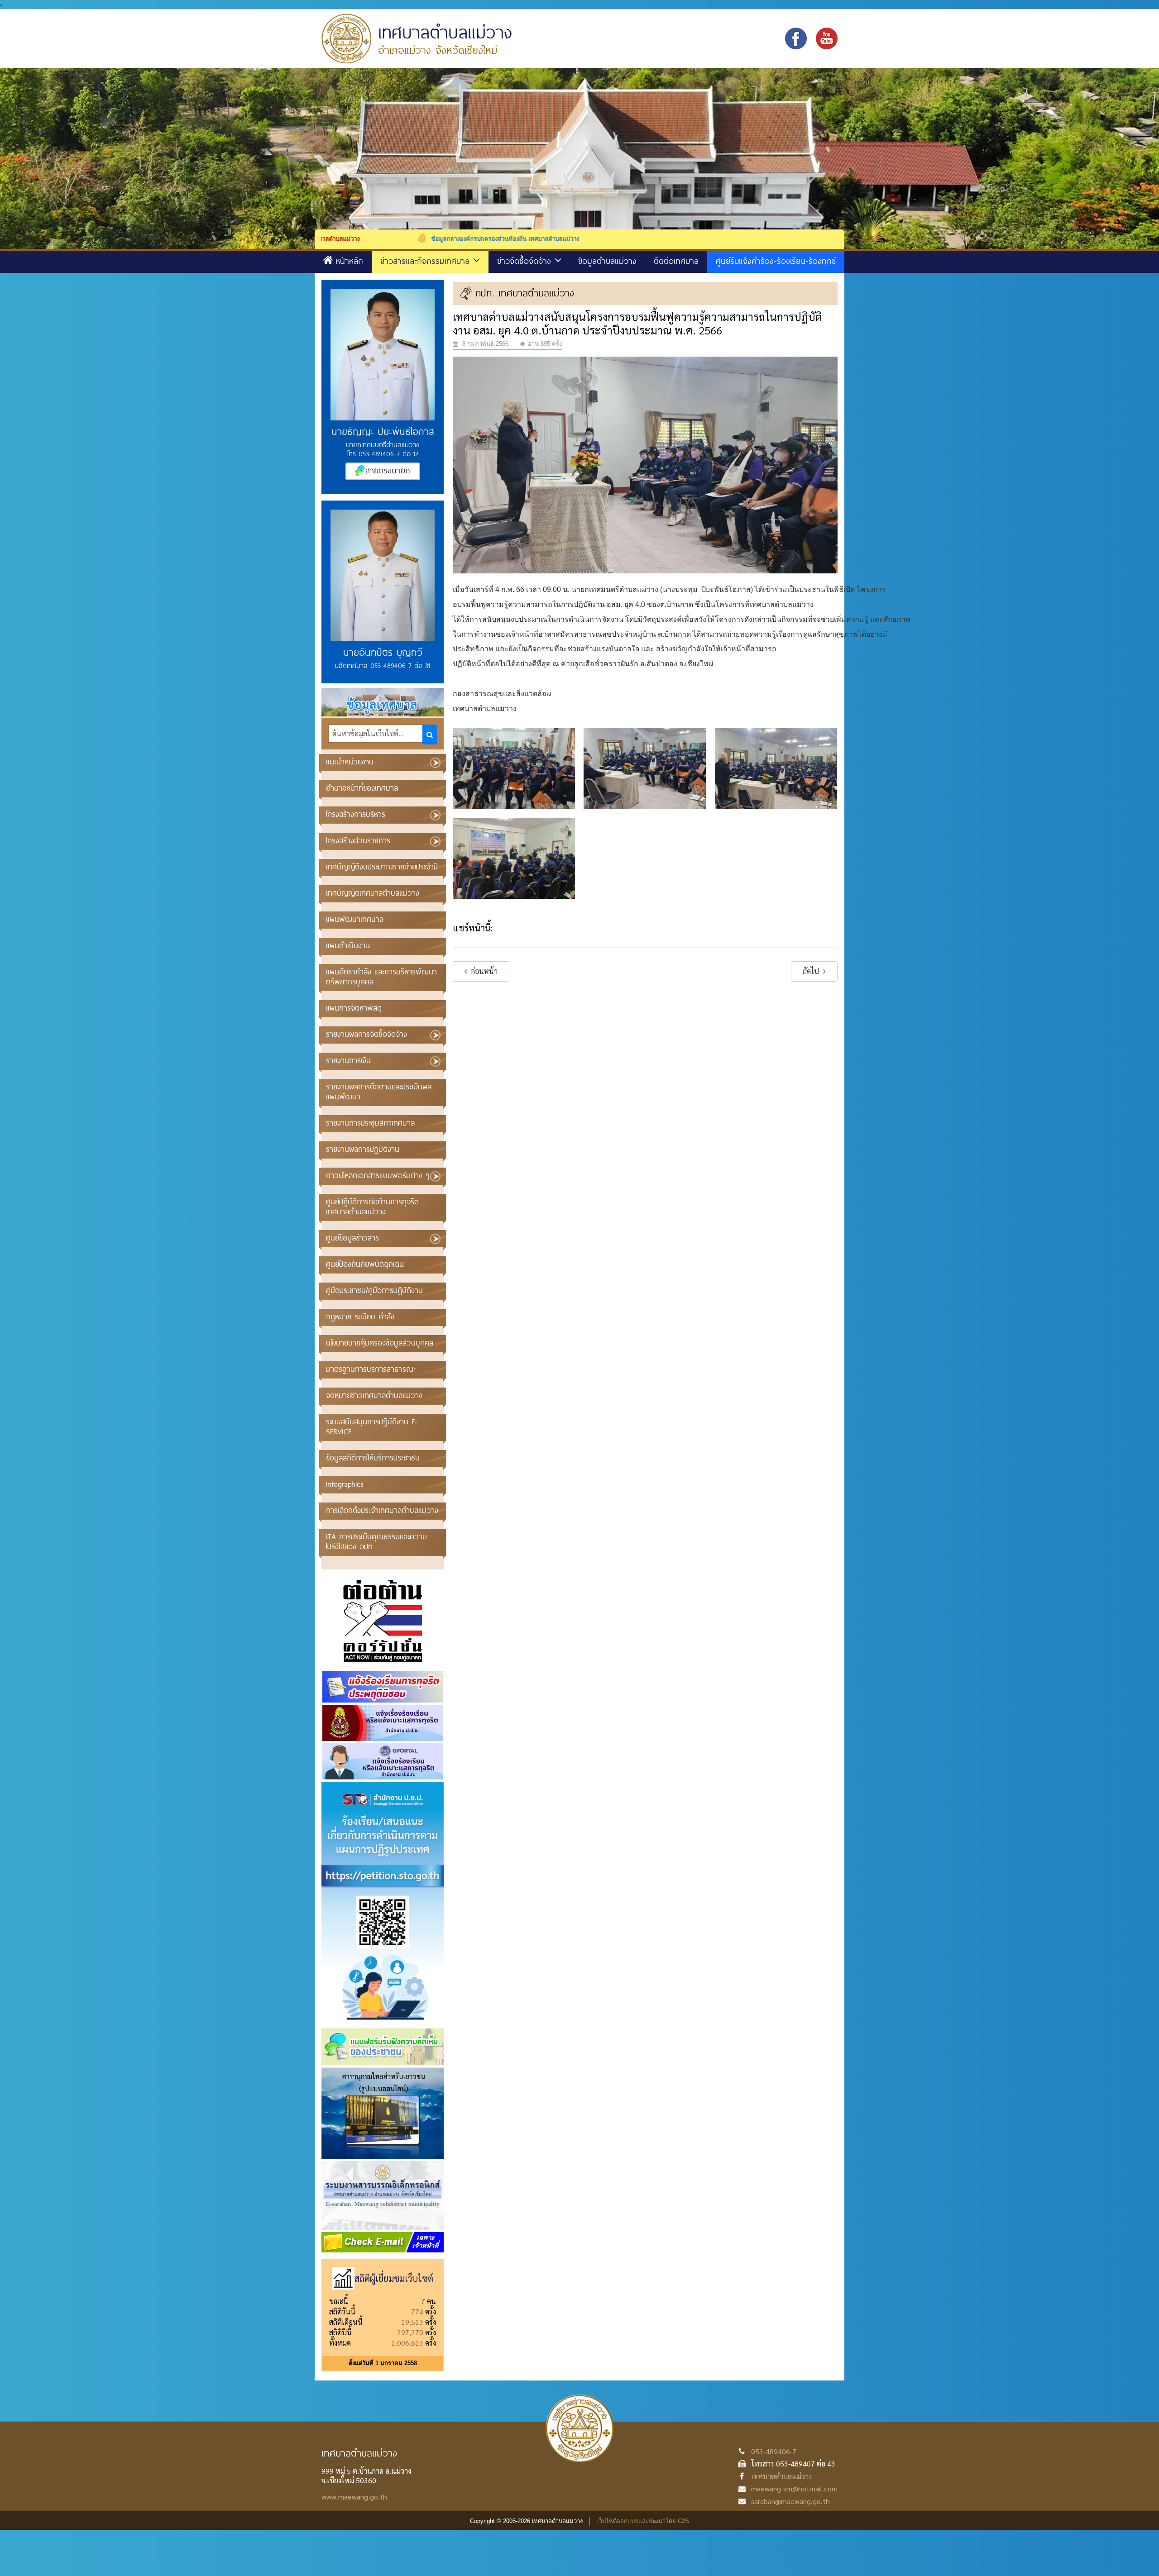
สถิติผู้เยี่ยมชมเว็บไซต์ (394, 2278)
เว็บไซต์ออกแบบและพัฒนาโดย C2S (643, 2521)
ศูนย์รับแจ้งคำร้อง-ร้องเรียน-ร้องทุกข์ (776, 261)
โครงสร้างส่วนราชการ (358, 840)
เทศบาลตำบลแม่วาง (781, 2476)
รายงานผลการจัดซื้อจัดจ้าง (366, 1034)
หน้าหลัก (349, 261)
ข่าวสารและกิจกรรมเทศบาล (427, 261)
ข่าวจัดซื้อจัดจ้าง (526, 261)
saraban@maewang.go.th (790, 2501)
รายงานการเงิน (348, 1060)
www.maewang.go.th (354, 2497)
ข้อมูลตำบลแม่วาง (607, 261)
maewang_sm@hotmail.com (794, 2488)
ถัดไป (812, 971)
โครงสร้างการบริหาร (356, 814)
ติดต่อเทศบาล (676, 261)
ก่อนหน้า (484, 971)
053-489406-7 (774, 2451)
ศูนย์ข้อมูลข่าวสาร (352, 1238)
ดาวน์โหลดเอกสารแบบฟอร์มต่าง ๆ (378, 1175)
